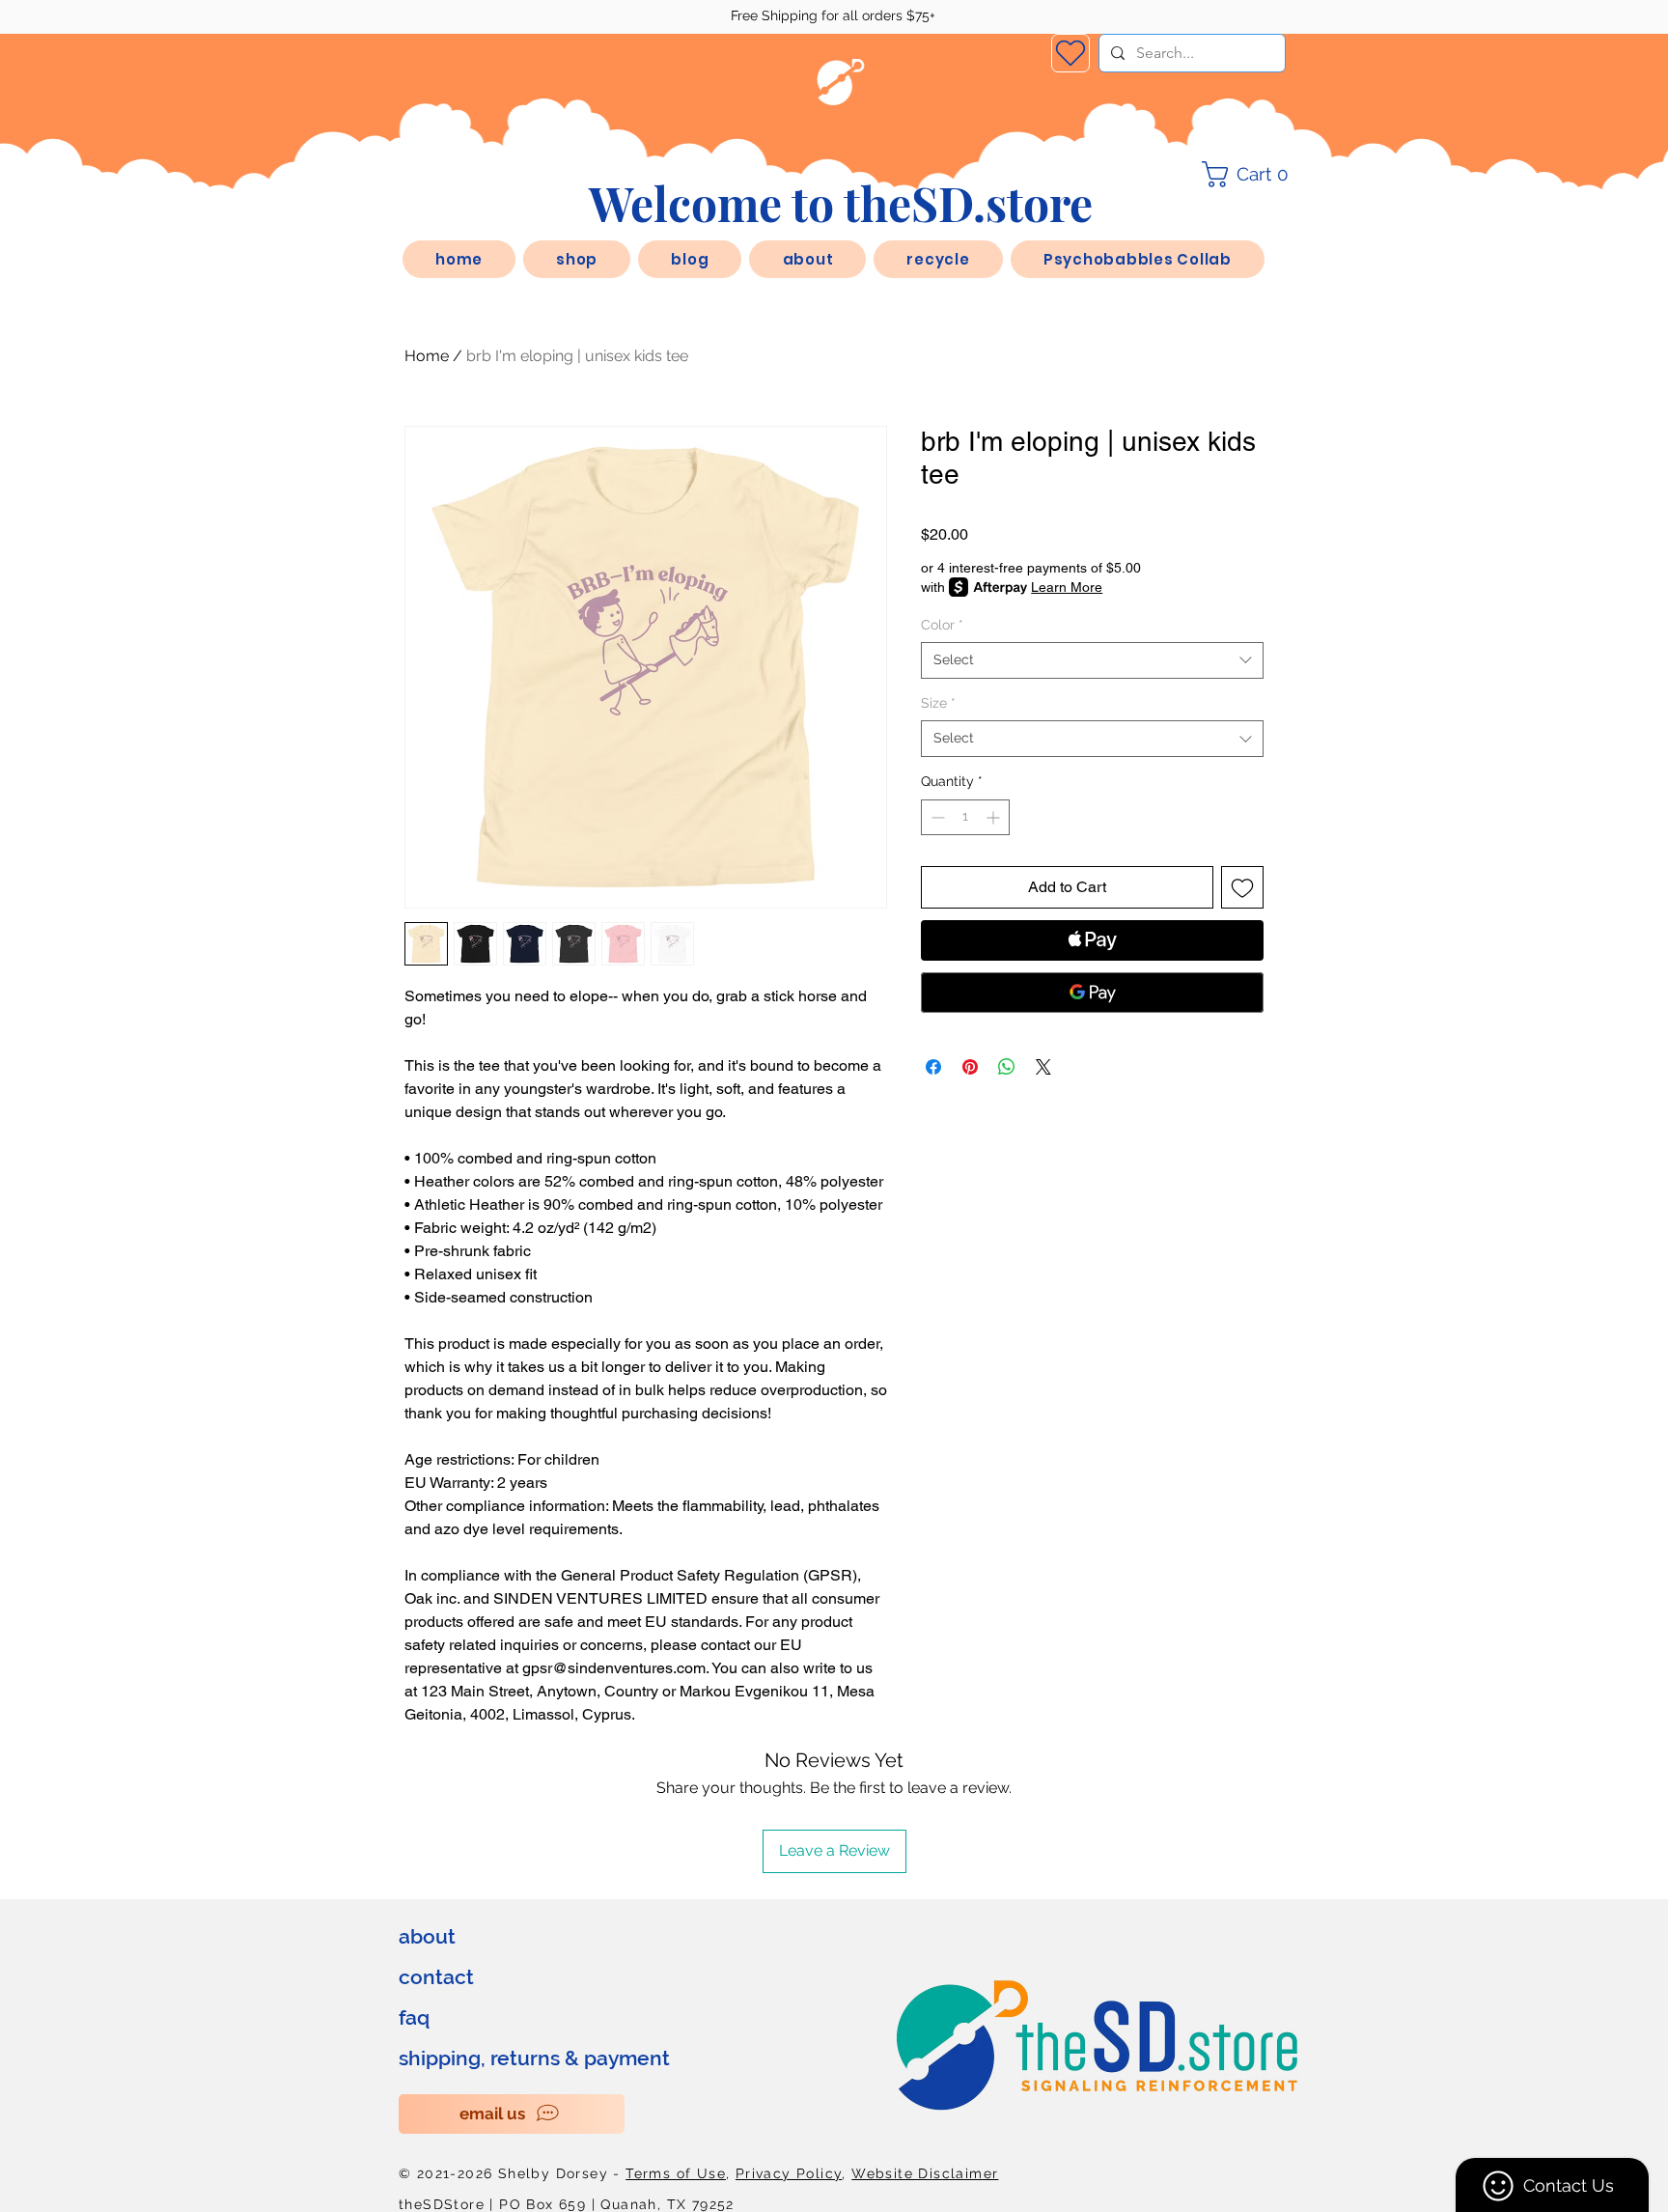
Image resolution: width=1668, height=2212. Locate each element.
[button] (807, 259)
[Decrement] (936, 817)
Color (942, 625)
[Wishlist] (1070, 53)
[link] (1251, 174)
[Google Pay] (1092, 993)
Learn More (1067, 587)
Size (938, 703)
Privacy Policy (789, 2173)
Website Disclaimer (925, 2173)
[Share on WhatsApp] (1007, 1067)
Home (427, 356)
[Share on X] (1043, 1067)
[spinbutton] (965, 817)
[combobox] (1092, 660)
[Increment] (995, 817)
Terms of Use (676, 2173)
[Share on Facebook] (933, 1067)
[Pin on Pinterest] (970, 1067)
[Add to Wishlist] (1242, 887)
